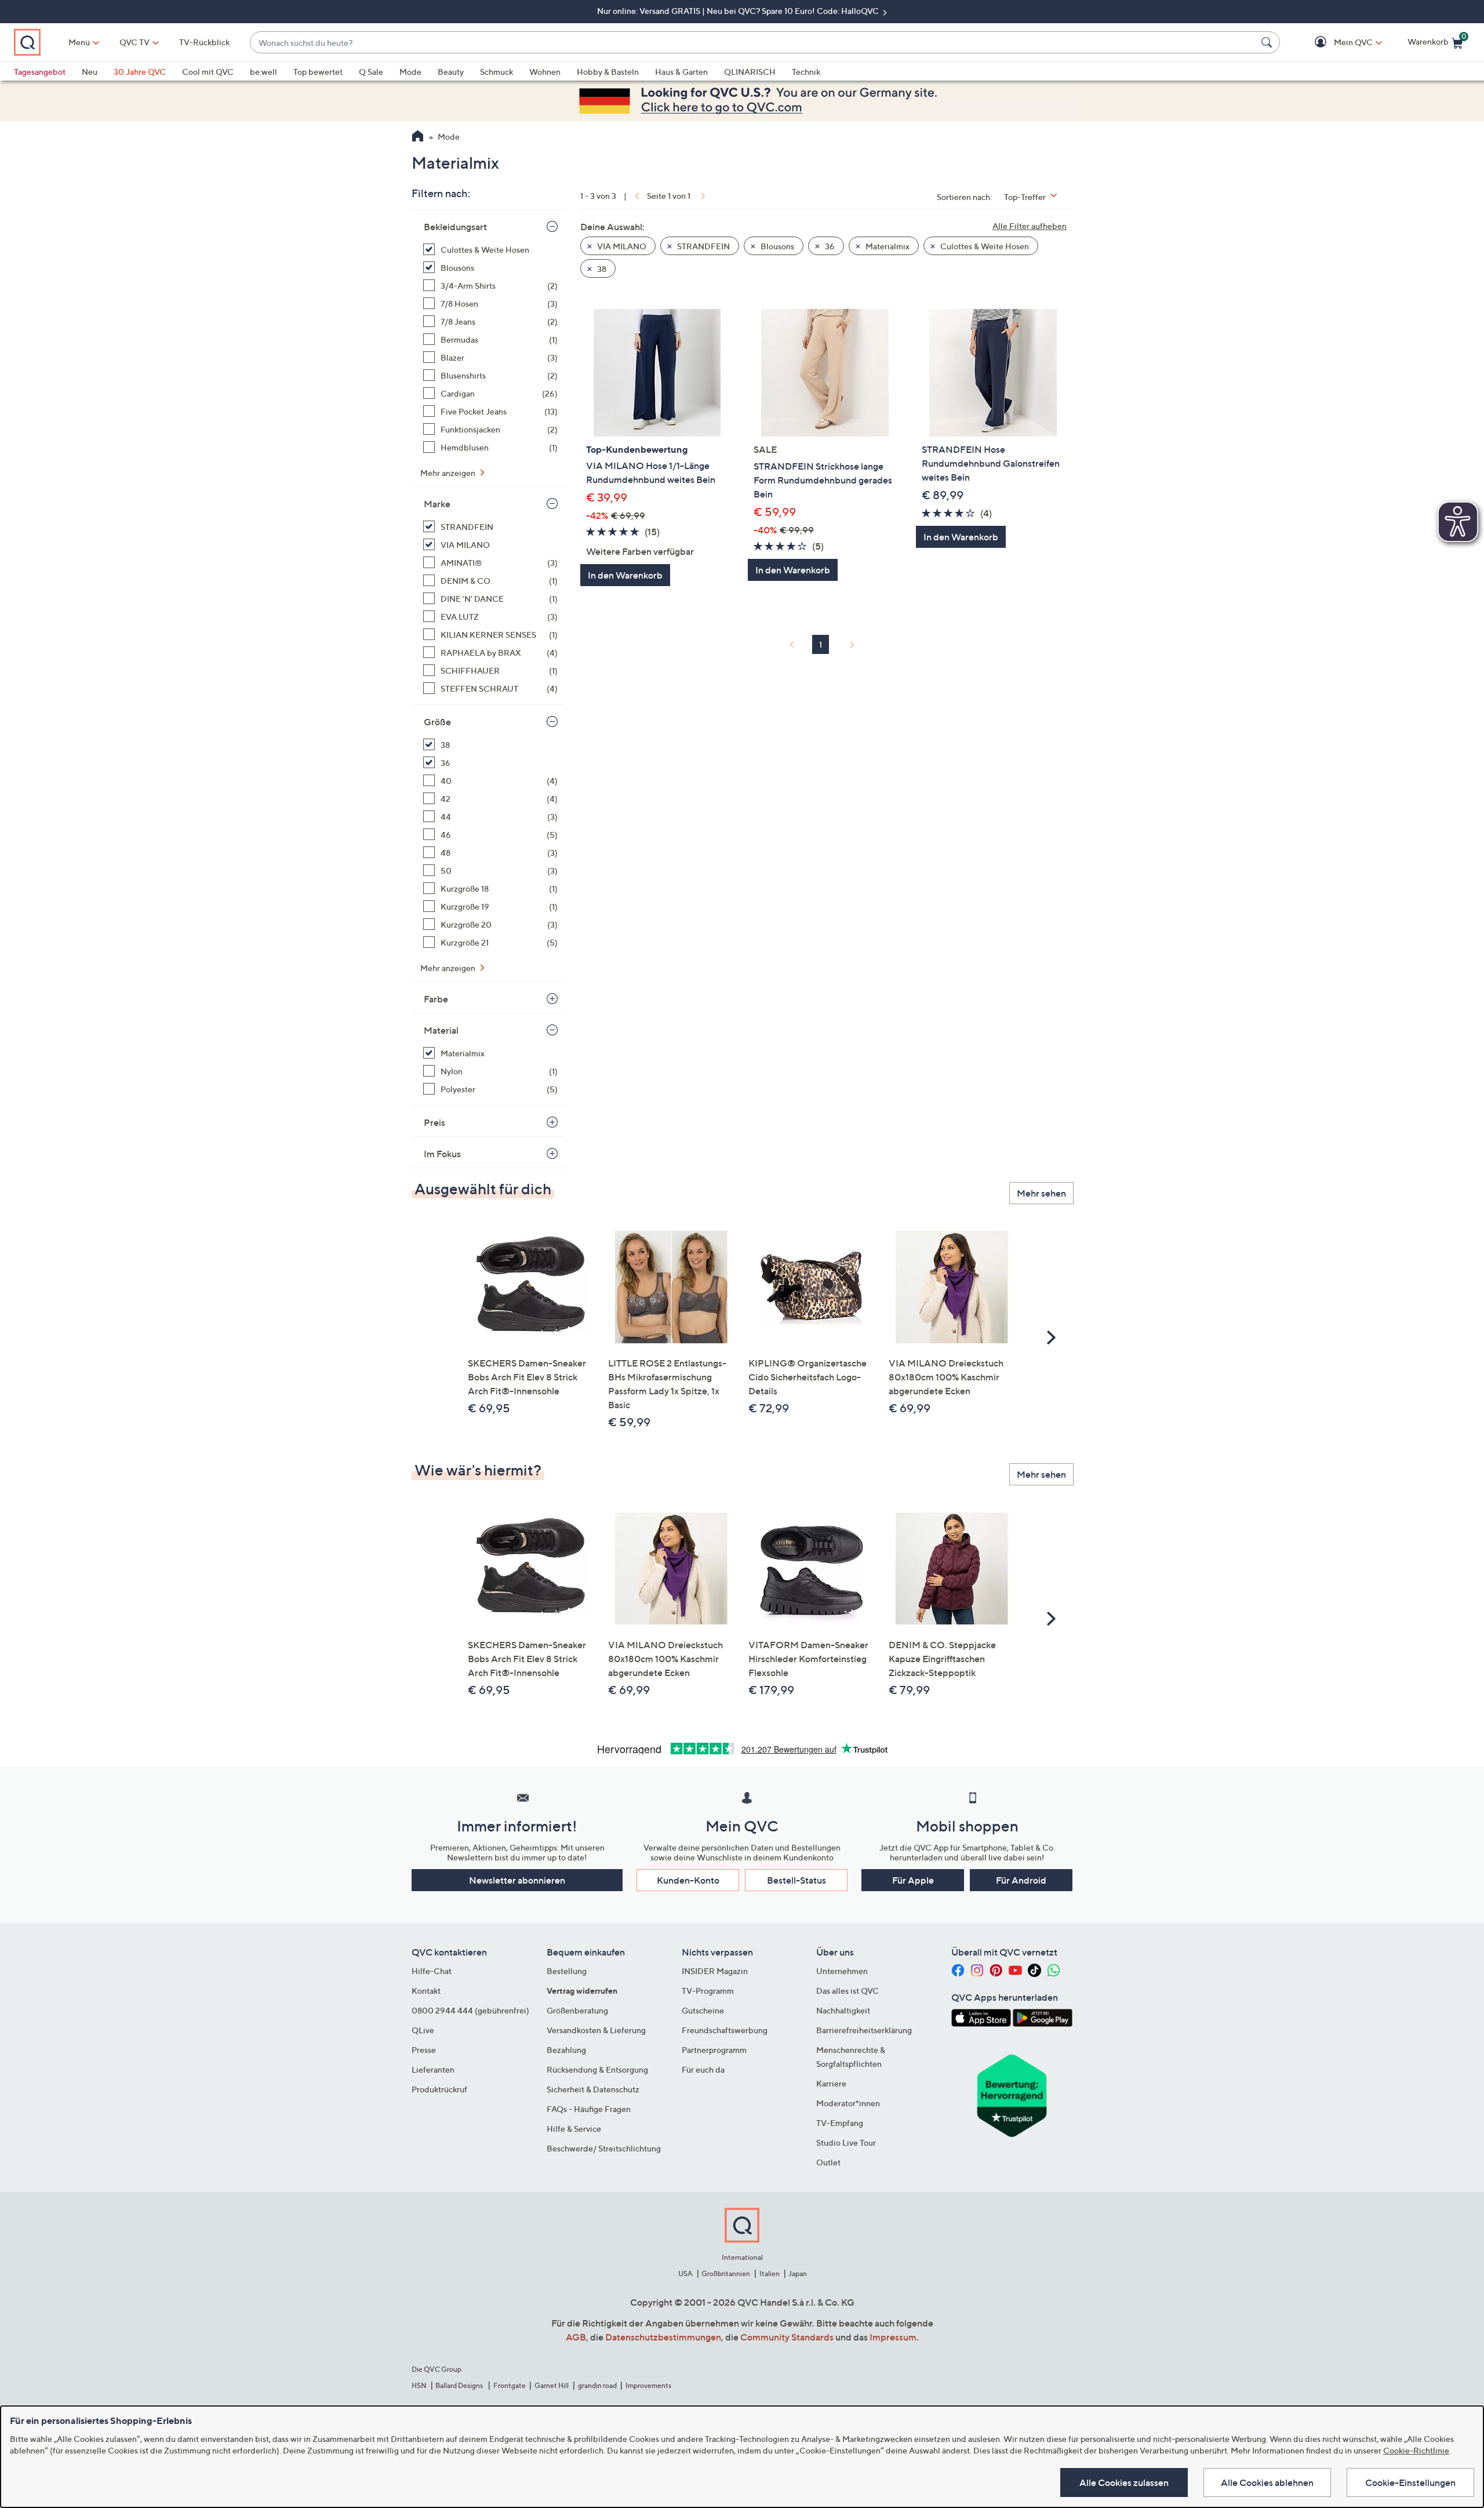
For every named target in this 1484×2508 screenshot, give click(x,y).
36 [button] (829, 246)
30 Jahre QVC (140, 72)
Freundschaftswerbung (725, 2030)
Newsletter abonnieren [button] (517, 1880)
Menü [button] (79, 42)
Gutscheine (703, 2010)
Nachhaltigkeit (843, 2010)
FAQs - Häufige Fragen (589, 2109)
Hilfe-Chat (432, 1971)
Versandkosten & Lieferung (596, 2030)
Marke (437, 504)
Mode (410, 72)
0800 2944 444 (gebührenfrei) (470, 2010)
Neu (90, 72)
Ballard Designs (460, 2385)
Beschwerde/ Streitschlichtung (604, 2148)
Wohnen (545, 72)
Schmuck (497, 72)
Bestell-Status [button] (796, 1880)
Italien (770, 2273)
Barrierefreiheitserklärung (864, 2030)
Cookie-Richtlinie (1416, 2450)
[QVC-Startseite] (418, 137)
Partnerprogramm (714, 2050)
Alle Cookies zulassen (1124, 2482)
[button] (1336, 43)
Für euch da (703, 2069)
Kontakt (426, 1991)
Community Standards (787, 2337)
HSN (419, 2385)
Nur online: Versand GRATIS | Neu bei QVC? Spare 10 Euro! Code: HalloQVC (739, 11)
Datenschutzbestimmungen (663, 2337)
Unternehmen (842, 1971)
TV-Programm (708, 1991)
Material (441, 1030)
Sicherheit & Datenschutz (593, 2089)
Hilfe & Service (574, 2129)
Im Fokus (442, 1154)
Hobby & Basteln (608, 72)
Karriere (831, 2083)
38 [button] (601, 269)
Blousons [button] (776, 246)
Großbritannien (726, 2273)
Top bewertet (318, 72)
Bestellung (567, 1971)
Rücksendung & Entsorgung (597, 2069)
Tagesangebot (40, 72)
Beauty (451, 72)
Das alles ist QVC (848, 1991)
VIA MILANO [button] (621, 246)
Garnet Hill (552, 2385)
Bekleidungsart (455, 227)
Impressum (893, 2337)
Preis (434, 1122)
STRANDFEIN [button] (703, 246)
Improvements (648, 2385)
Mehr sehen (1041, 1193)
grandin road (597, 2385)
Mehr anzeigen (449, 473)
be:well (263, 72)
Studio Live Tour (846, 2142)
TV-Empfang (840, 2123)
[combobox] (753, 43)
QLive (423, 2030)
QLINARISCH (750, 72)
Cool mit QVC (208, 72)
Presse (424, 2050)
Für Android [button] (1021, 1880)
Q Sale (371, 72)
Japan (798, 2273)
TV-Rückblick (204, 42)
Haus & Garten (681, 72)
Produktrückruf (439, 2089)
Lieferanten (433, 2069)
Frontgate (510, 2385)
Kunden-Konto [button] (688, 1880)
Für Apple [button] (913, 1880)
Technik (806, 72)
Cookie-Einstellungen (1410, 2482)
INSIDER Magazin (715, 1971)
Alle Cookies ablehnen (1267, 2482)
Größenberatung (577, 2010)
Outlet (828, 2162)
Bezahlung (566, 2050)
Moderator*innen (848, 2103)
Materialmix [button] (887, 246)
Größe (437, 722)
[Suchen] (1268, 42)
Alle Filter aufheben (1030, 226)
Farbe (436, 999)
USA (685, 2273)
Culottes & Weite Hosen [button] (984, 246)
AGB (576, 2337)
